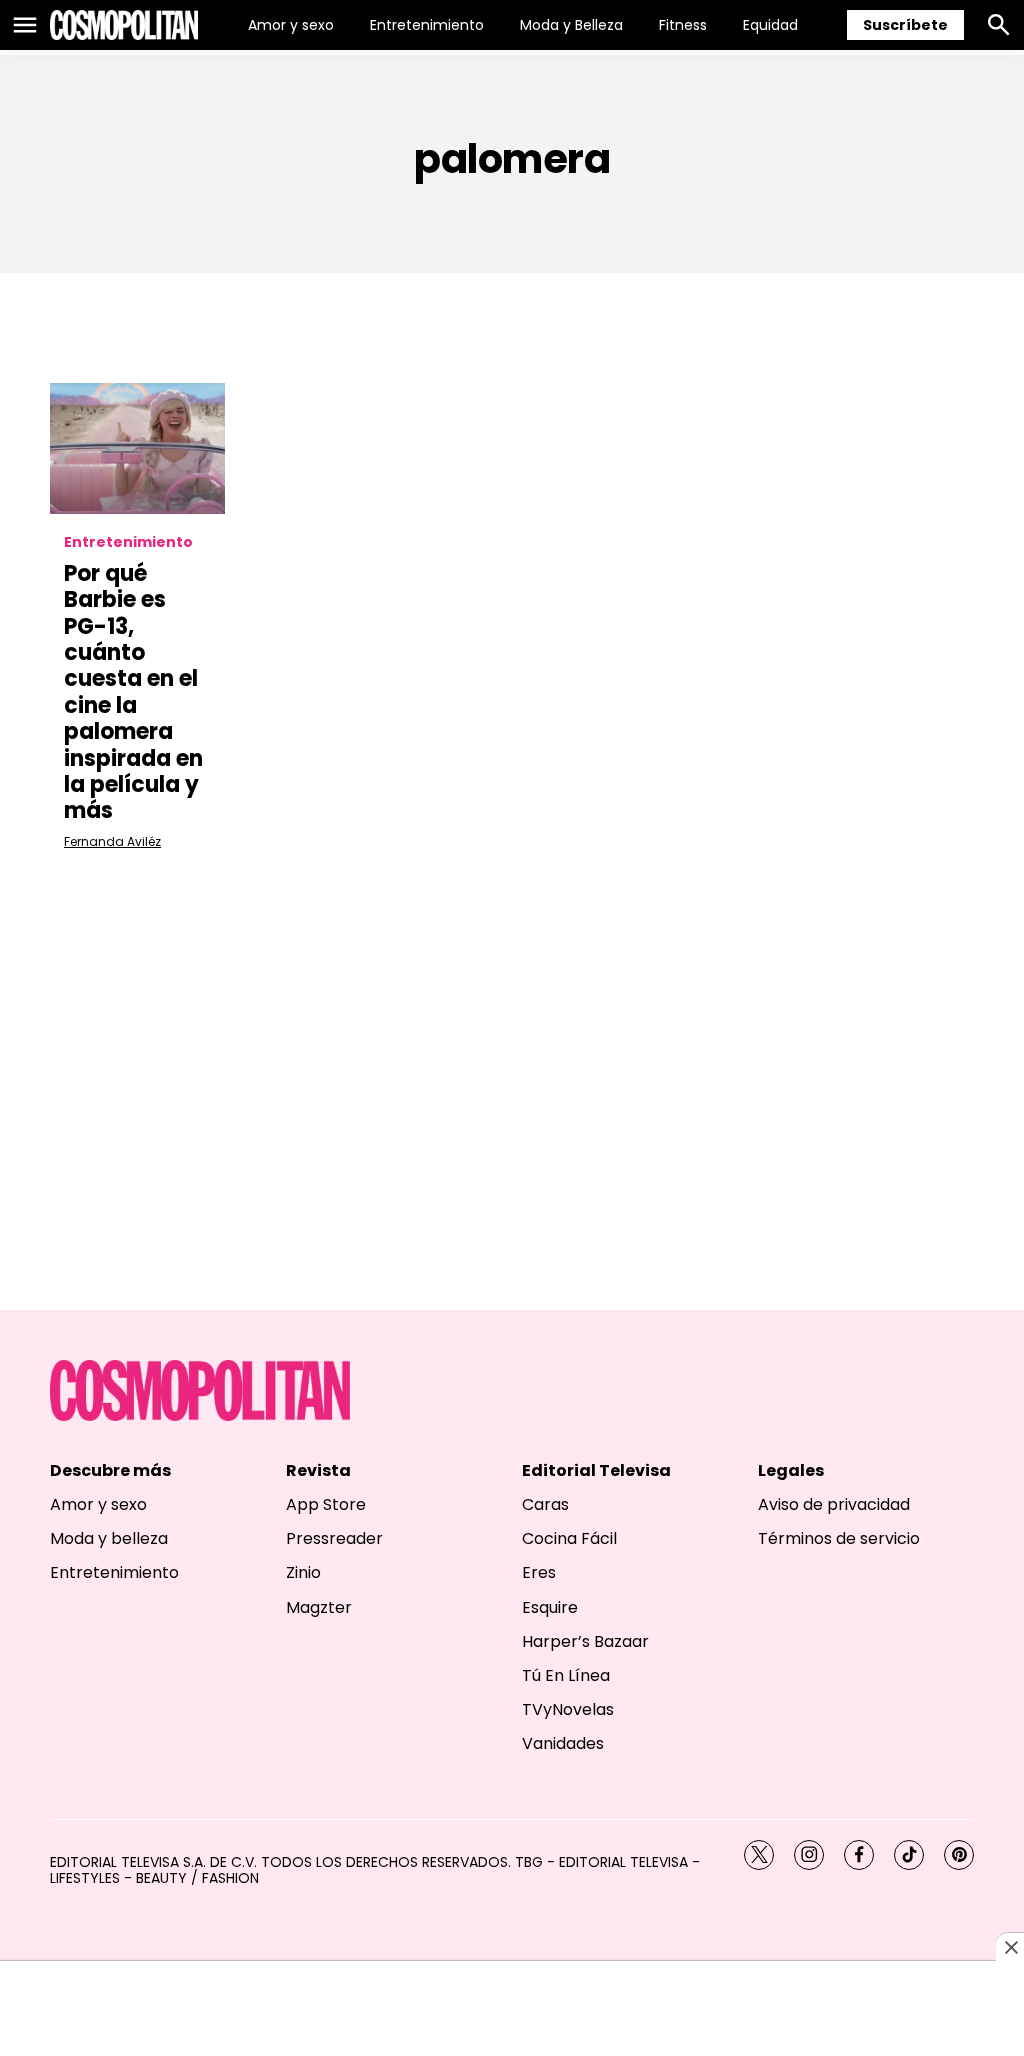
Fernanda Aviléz (112, 841)
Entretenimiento (427, 25)
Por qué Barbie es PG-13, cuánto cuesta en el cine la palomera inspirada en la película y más (133, 692)
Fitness (683, 25)
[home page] (124, 25)
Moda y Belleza (571, 25)
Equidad (770, 25)
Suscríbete (905, 25)
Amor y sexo (291, 25)
